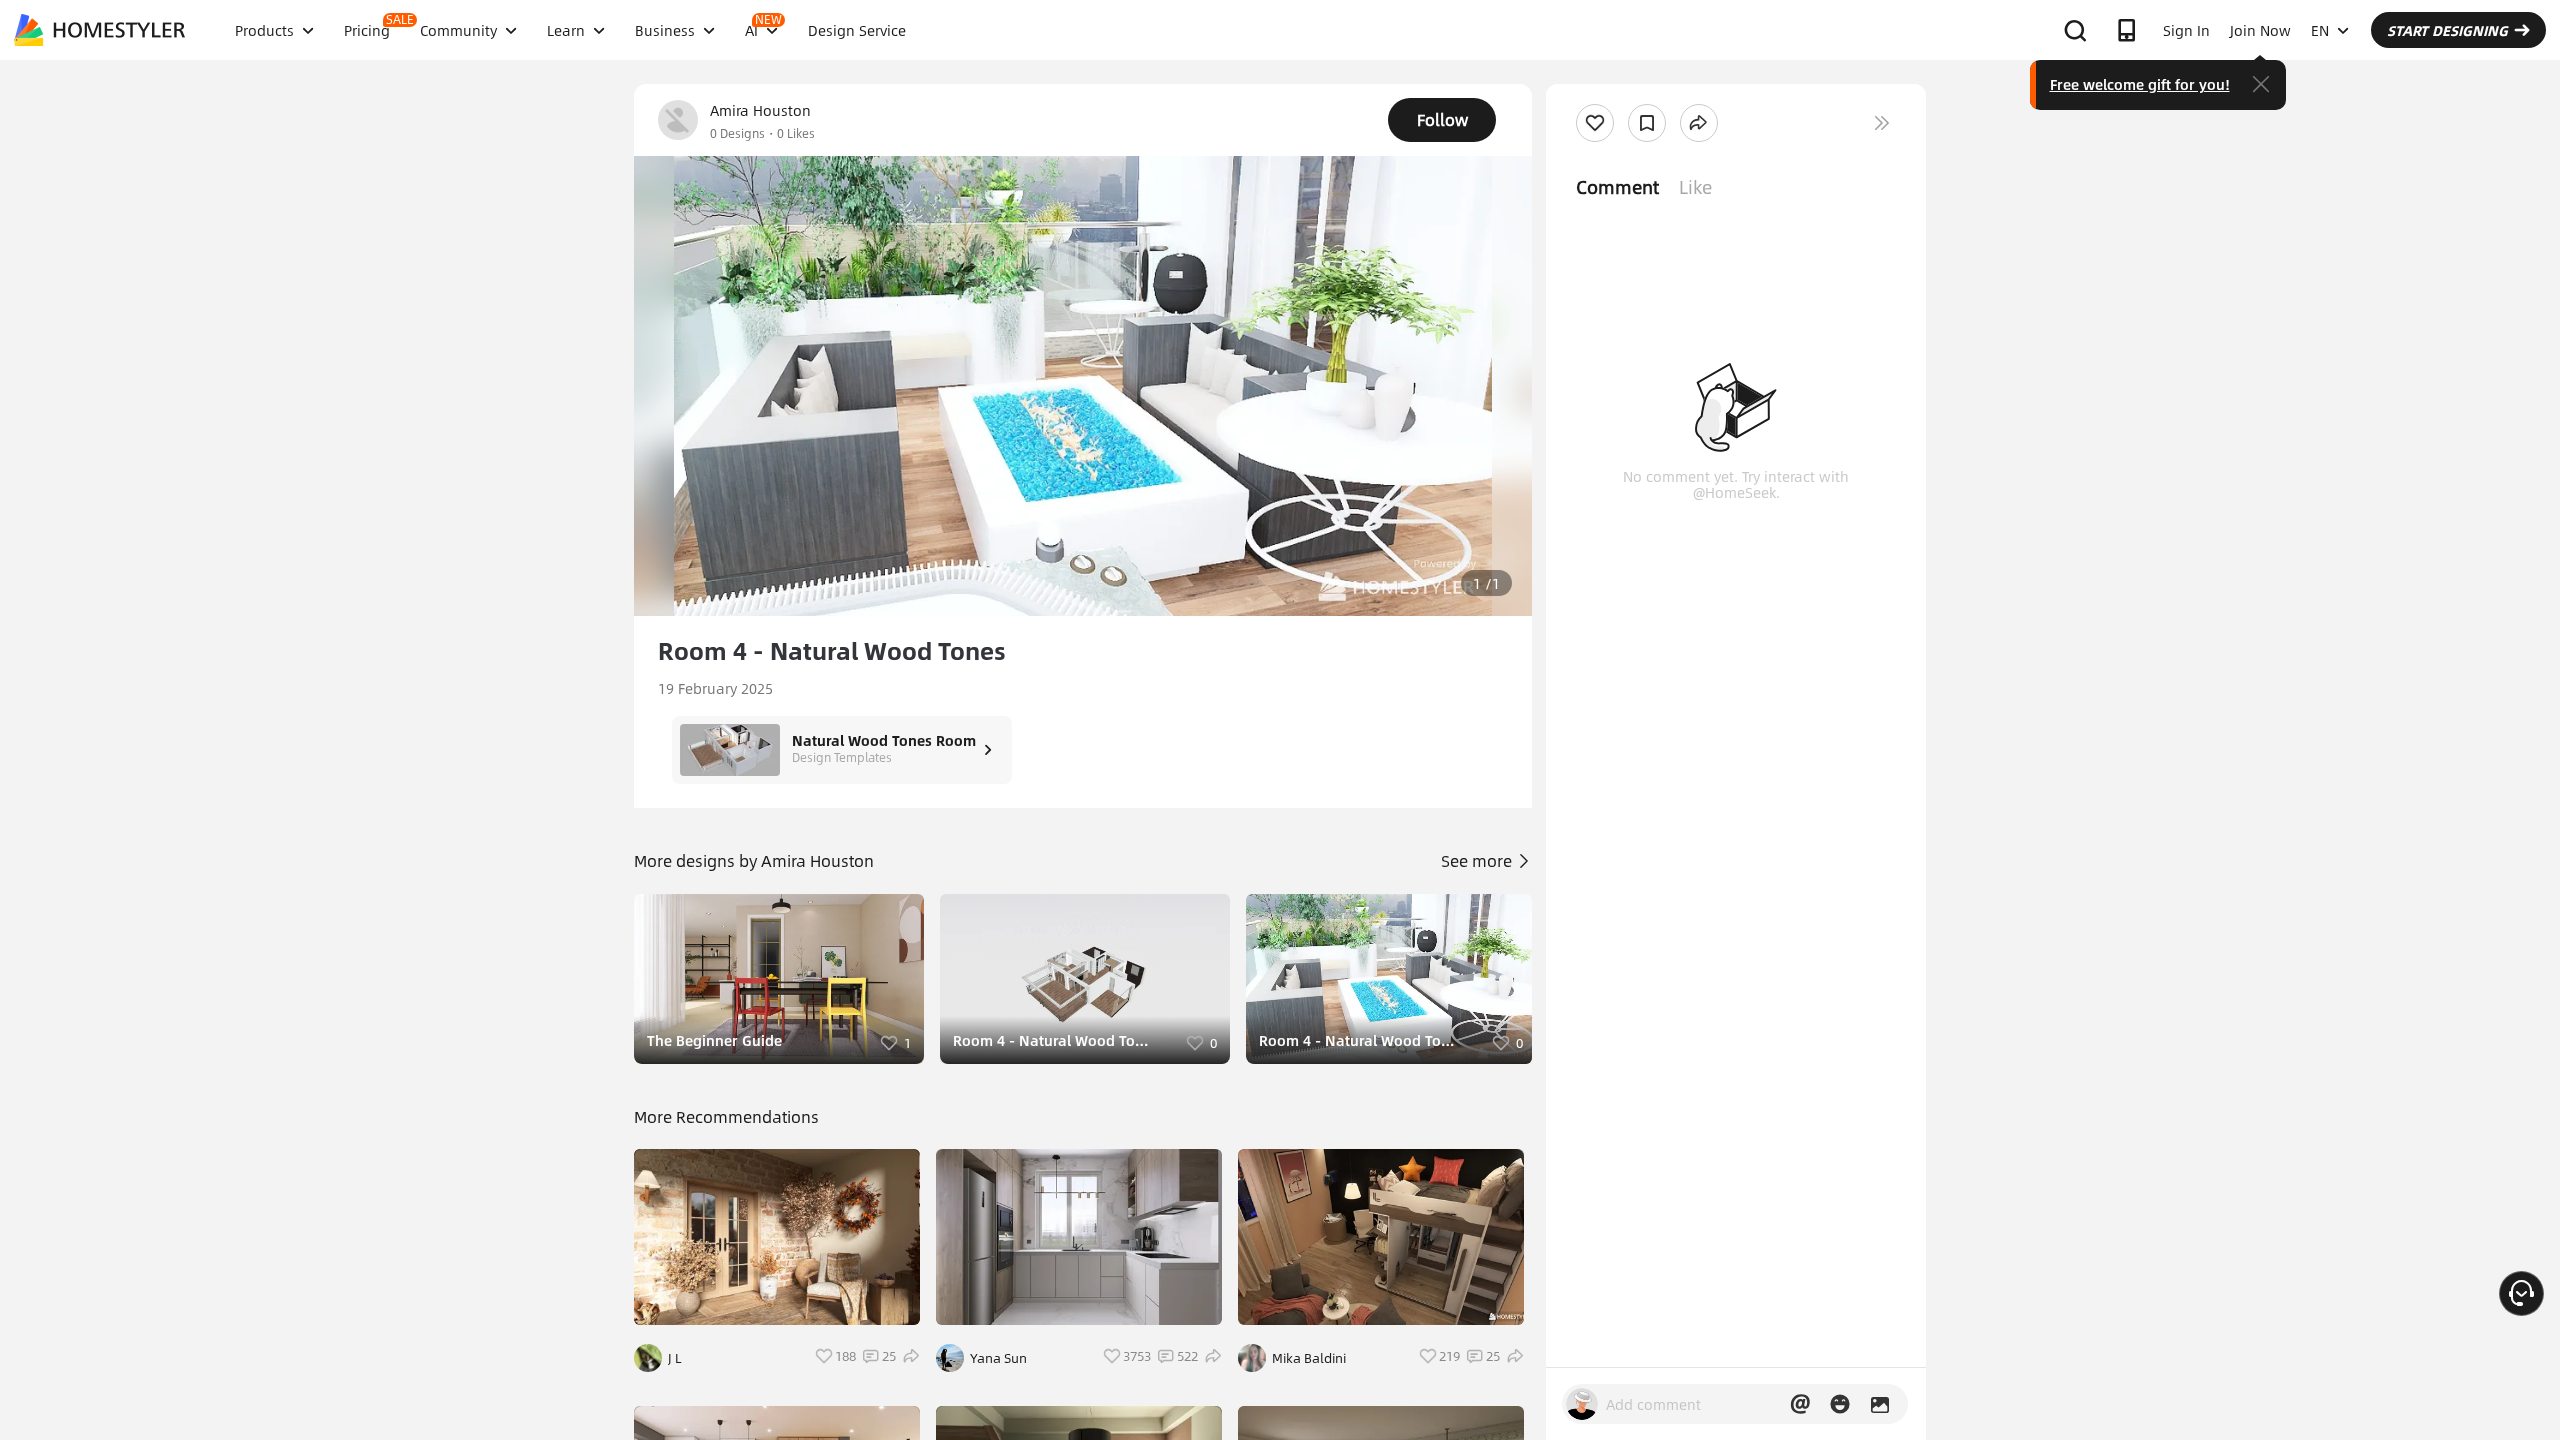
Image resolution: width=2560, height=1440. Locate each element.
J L (675, 1358)
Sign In (2186, 30)
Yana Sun (998, 1358)
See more (1478, 860)
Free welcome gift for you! (2140, 84)
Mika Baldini (1309, 1358)
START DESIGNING (2447, 30)
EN (2320, 30)
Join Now (2260, 30)
